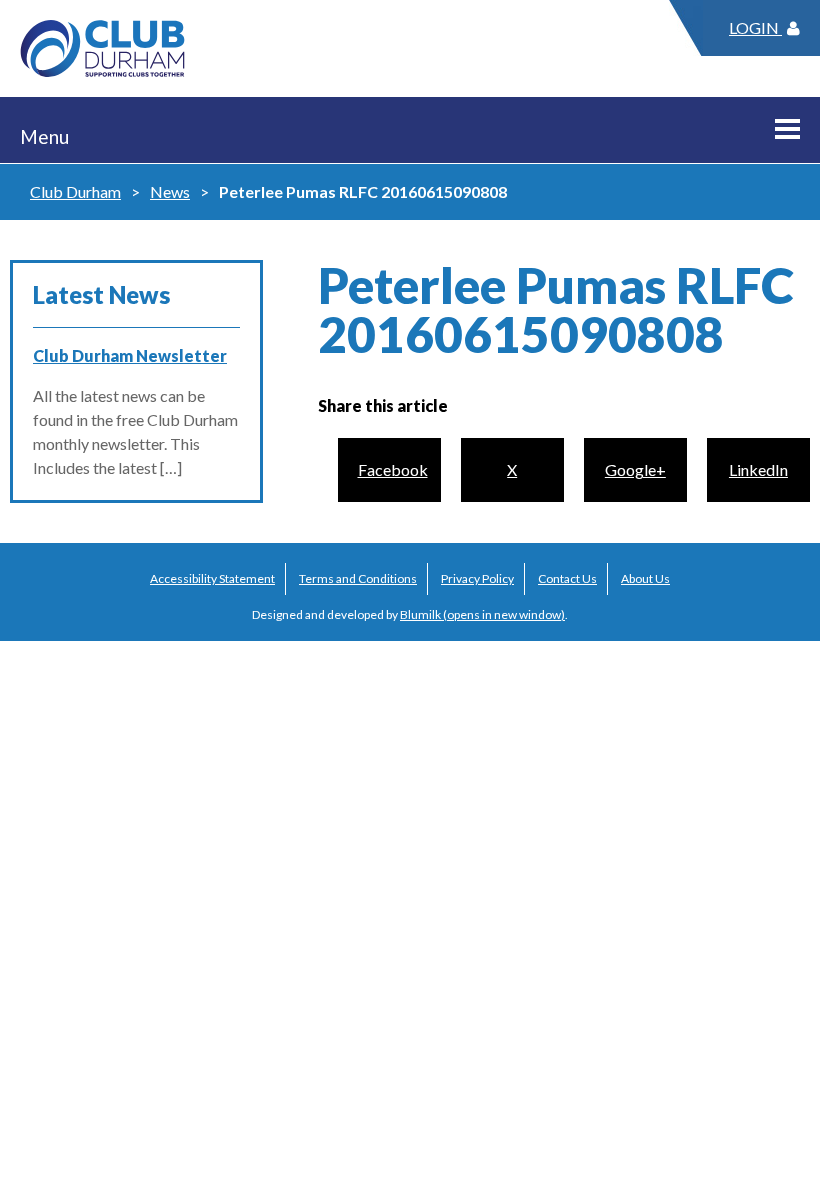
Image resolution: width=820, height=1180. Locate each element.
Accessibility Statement (212, 578)
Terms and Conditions (358, 578)
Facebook (393, 469)
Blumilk (420, 614)
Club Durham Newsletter (130, 355)
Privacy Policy (477, 578)
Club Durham (75, 191)
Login (755, 27)
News (170, 191)
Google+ (635, 469)
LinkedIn (758, 469)
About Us (645, 578)
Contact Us (567, 578)
